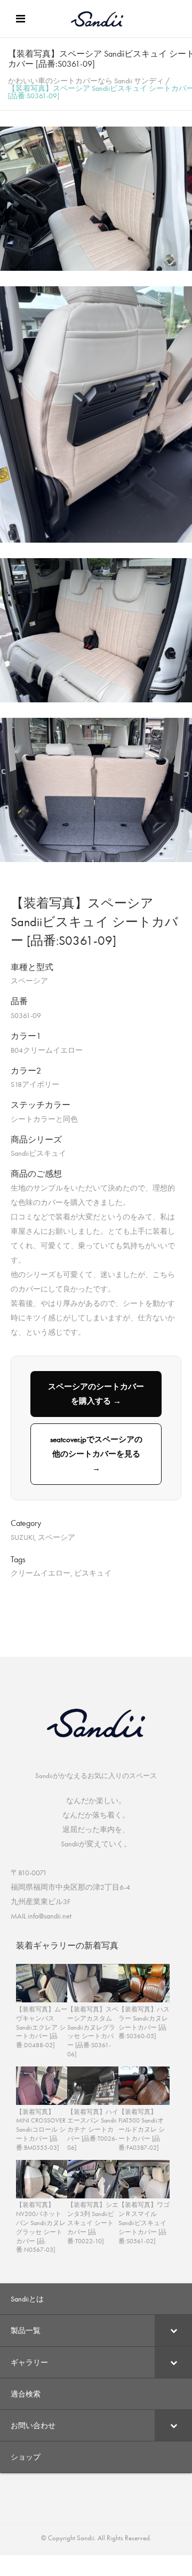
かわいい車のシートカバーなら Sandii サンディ (86, 81)
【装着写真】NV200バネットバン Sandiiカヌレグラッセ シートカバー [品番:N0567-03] (41, 2227)
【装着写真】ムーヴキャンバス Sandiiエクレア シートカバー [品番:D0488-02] (42, 2027)
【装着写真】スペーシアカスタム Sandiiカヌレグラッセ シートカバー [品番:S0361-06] (93, 2032)
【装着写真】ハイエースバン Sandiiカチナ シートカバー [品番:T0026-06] (93, 2130)
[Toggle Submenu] (173, 2330)
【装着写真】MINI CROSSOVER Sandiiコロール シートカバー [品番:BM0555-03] (41, 2130)
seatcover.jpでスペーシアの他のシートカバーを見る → (96, 1454)
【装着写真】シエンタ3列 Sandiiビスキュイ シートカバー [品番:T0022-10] (93, 2223)
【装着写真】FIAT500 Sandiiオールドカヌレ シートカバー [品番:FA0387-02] (142, 2130)
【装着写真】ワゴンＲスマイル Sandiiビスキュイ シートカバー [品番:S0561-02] (144, 2223)
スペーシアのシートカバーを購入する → (96, 1394)
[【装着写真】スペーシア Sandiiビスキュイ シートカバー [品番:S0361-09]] (96, 268)
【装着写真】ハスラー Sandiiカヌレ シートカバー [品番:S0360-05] (144, 2023)
